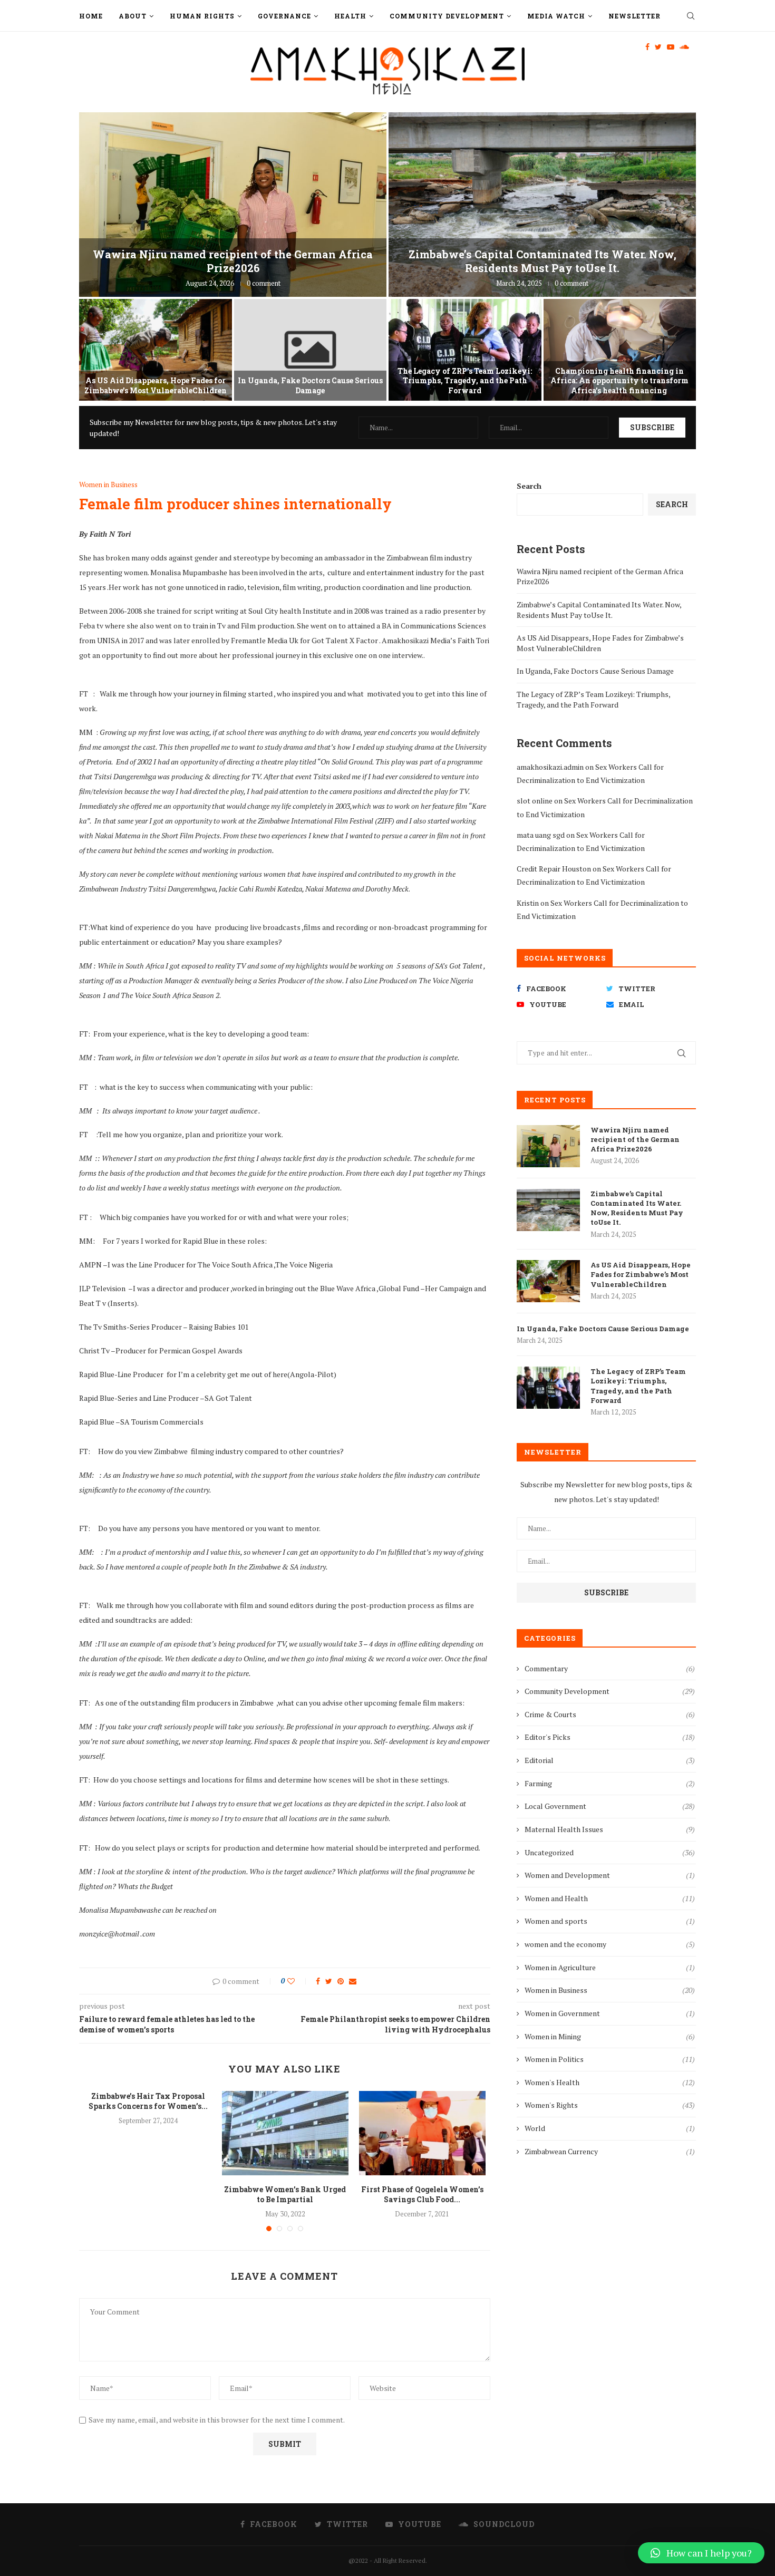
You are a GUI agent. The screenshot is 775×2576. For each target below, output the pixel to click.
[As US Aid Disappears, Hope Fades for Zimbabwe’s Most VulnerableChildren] (548, 1281)
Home (91, 16)
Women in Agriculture (610, 1967)
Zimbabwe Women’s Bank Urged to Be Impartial (285, 2195)
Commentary (610, 1668)
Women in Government (610, 2013)
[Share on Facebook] (318, 1981)
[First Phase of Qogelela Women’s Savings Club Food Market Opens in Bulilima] (422, 2133)
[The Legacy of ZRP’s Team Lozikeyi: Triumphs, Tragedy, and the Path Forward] (548, 1388)
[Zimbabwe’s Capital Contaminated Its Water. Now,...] (542, 205)
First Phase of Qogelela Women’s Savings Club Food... (422, 2195)
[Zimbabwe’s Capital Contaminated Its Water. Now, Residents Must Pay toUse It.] (548, 1210)
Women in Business (108, 485)
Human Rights (202, 16)
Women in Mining (610, 2036)
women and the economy (610, 1944)
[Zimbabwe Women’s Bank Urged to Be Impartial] (285, 2133)
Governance (284, 16)
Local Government (610, 1806)
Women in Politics (610, 2059)
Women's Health (610, 2082)
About (133, 16)
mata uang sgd (541, 835)
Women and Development (610, 1875)
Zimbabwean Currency (610, 2151)
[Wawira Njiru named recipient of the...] (233, 205)
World (610, 2128)
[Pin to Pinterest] (341, 1981)
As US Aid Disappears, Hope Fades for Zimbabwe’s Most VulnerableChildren (156, 385)
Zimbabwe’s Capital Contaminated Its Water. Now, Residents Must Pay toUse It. (542, 261)
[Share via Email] (353, 1981)
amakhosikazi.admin (550, 767)
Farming (610, 1783)
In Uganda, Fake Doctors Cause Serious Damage (310, 385)
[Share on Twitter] (329, 1981)
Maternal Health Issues (610, 1829)
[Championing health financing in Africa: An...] (620, 350)
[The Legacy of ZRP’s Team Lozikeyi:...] (465, 350)
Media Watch (556, 16)
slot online (535, 801)
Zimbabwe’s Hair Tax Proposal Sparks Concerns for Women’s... (148, 2101)
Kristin (528, 903)
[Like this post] (298, 1981)
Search (529, 486)
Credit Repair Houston (554, 869)
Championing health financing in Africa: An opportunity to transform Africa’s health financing (619, 380)
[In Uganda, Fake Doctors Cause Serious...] (311, 350)
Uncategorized (610, 1852)
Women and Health (610, 1898)
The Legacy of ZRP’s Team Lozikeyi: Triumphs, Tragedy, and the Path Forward (465, 380)
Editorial (610, 1760)
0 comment (264, 283)
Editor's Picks (610, 1737)
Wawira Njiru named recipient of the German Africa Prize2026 (233, 261)
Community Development (447, 16)
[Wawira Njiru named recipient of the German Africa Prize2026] (548, 1146)
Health (350, 16)
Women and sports (610, 1921)
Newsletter (634, 16)
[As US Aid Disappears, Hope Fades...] (156, 350)
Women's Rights (610, 2105)
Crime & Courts (610, 1714)
